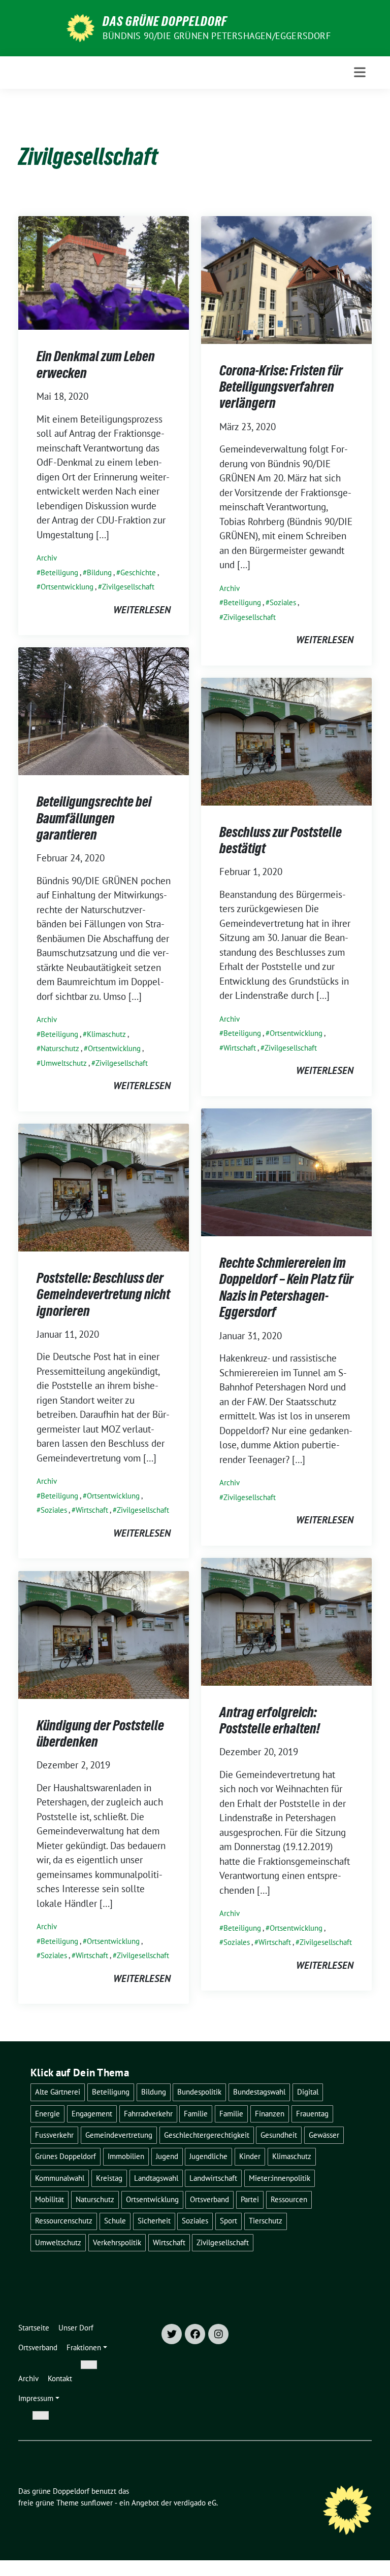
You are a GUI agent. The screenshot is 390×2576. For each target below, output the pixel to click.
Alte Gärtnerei (58, 2092)
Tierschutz (266, 2221)
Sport (229, 2221)
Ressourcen (289, 2199)
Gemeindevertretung (119, 2135)
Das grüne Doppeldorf (165, 21)
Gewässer (324, 2135)
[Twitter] (172, 2334)
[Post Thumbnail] (104, 272)
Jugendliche (208, 2156)
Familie (196, 2114)
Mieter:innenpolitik (280, 2178)
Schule (115, 2221)
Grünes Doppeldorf (66, 2156)
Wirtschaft (240, 1048)
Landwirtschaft (213, 2178)
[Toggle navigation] (360, 72)
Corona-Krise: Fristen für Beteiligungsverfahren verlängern (281, 387)
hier (261, 2544)
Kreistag (109, 2178)
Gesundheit (279, 2135)
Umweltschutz (64, 1063)
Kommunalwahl (60, 2178)
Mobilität (50, 2199)
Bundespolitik (199, 2092)
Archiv (47, 558)
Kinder (250, 2156)
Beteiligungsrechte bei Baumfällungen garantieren (94, 818)
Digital (308, 2092)
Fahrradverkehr (148, 2114)
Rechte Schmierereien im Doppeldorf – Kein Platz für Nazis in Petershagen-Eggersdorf (286, 1287)
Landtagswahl (156, 2178)
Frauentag (312, 2114)
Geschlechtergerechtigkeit (207, 2135)
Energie (47, 2114)
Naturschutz (60, 1048)
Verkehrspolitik (117, 2242)
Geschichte (138, 572)
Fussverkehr (54, 2135)
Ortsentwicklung (67, 587)
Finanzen (270, 2114)
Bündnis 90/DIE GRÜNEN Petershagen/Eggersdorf (217, 36)
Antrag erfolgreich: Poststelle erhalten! (270, 1720)
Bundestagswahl (259, 2092)
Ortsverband (209, 2199)
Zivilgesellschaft (128, 587)
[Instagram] (218, 2334)
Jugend (167, 2156)
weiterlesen (142, 610)
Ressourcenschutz (64, 2221)
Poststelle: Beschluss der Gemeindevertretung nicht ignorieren (103, 1294)
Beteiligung (59, 572)
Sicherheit (154, 2221)
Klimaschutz (106, 1034)
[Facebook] (195, 2334)
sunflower (97, 2503)
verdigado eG (195, 2503)
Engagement (92, 2114)
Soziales (283, 602)
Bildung (99, 572)
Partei (250, 2199)
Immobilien (126, 2156)
